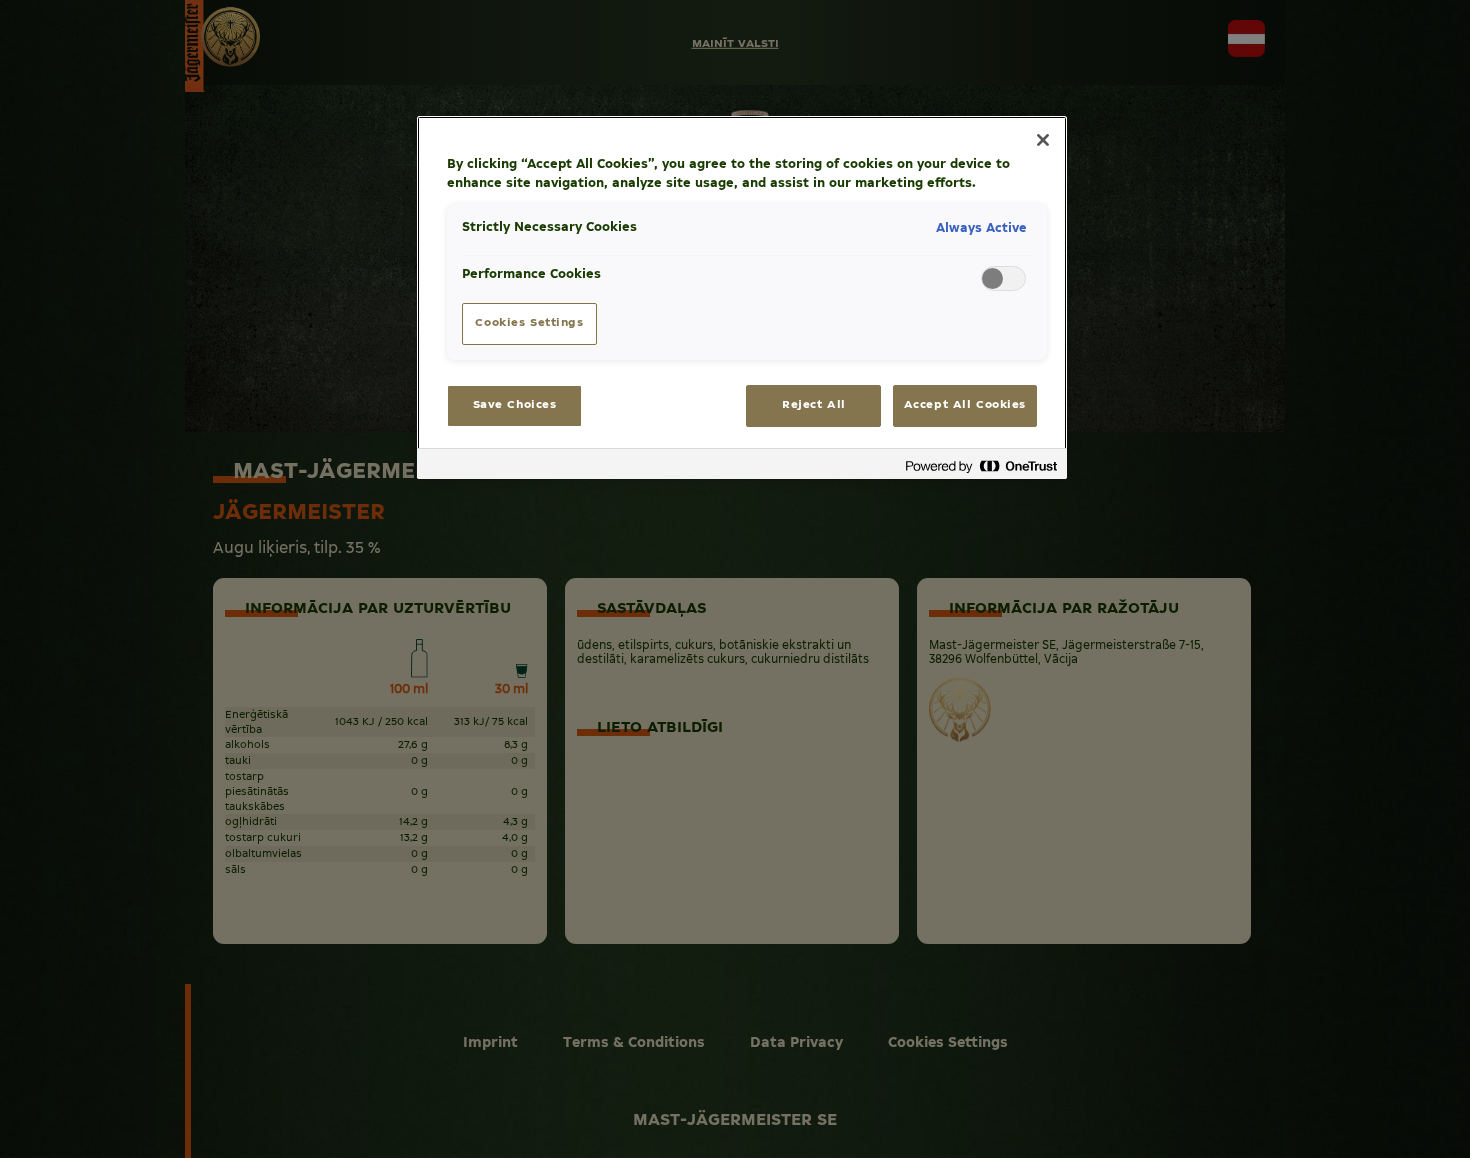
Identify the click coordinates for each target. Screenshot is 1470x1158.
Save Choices (515, 405)
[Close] (1043, 140)
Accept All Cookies (965, 405)
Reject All (814, 405)
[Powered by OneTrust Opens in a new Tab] (981, 466)
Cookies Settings (529, 323)
